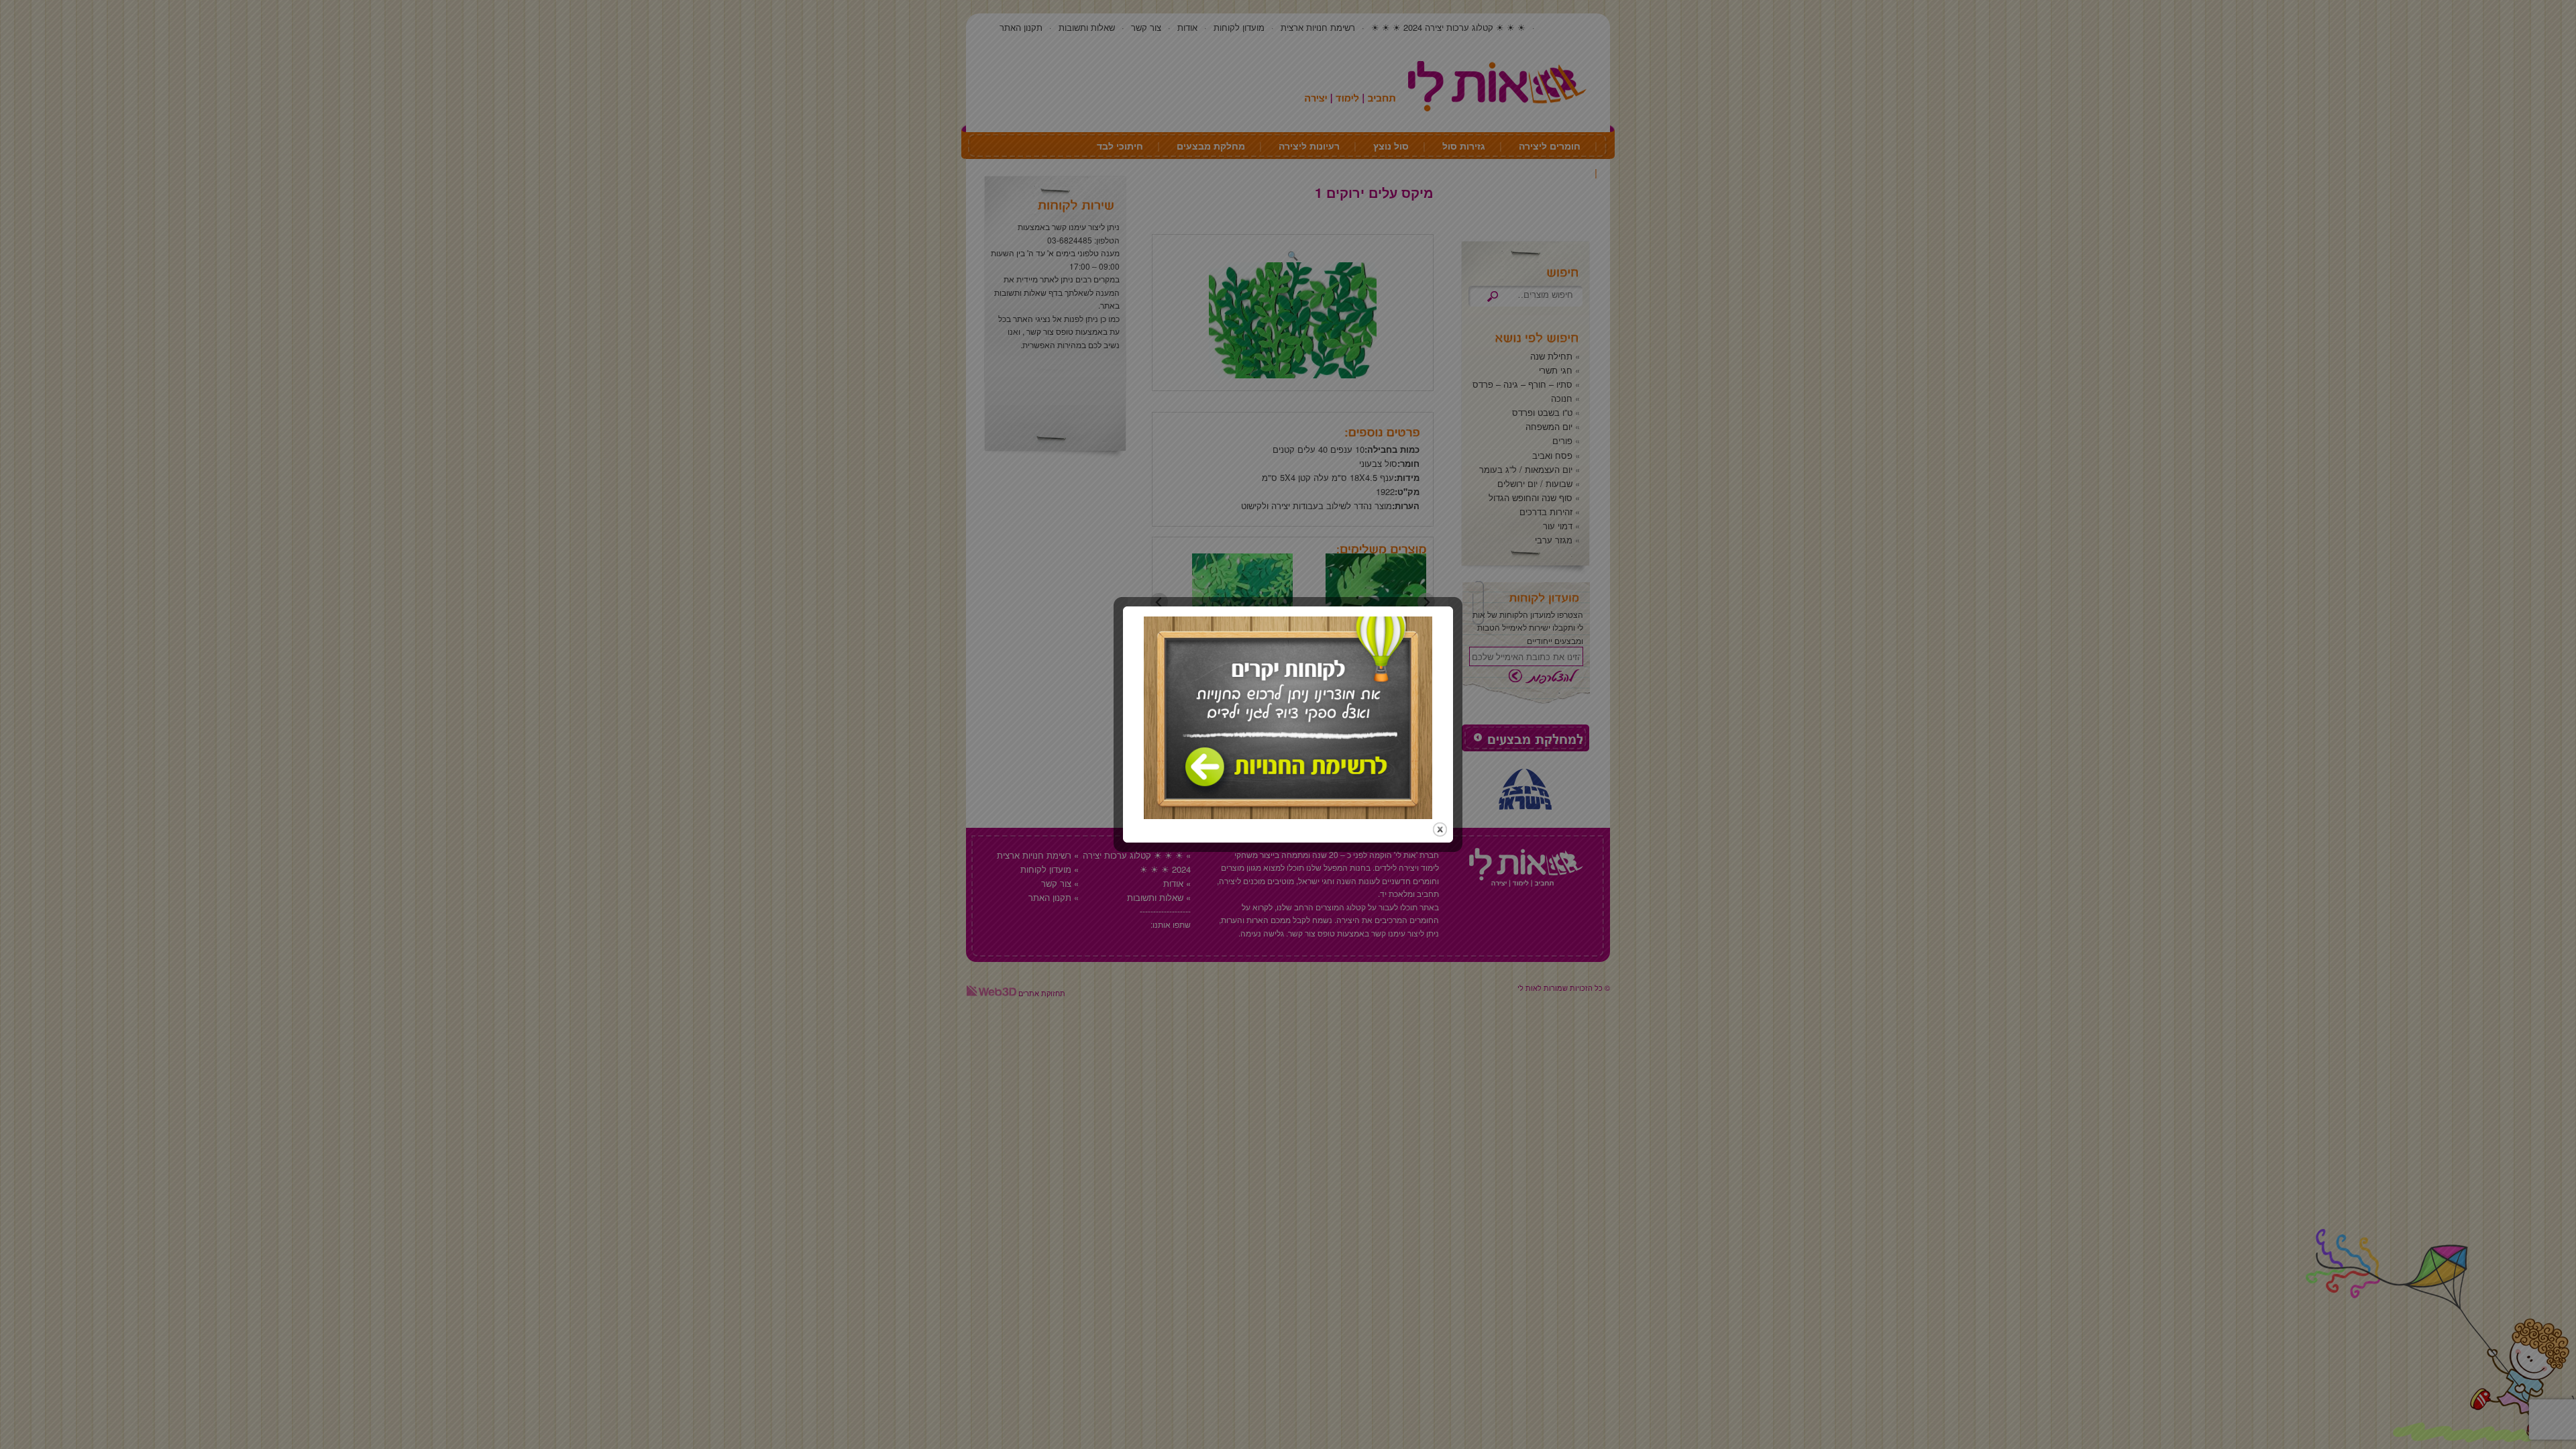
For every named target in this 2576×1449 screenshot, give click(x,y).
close (1440, 829)
